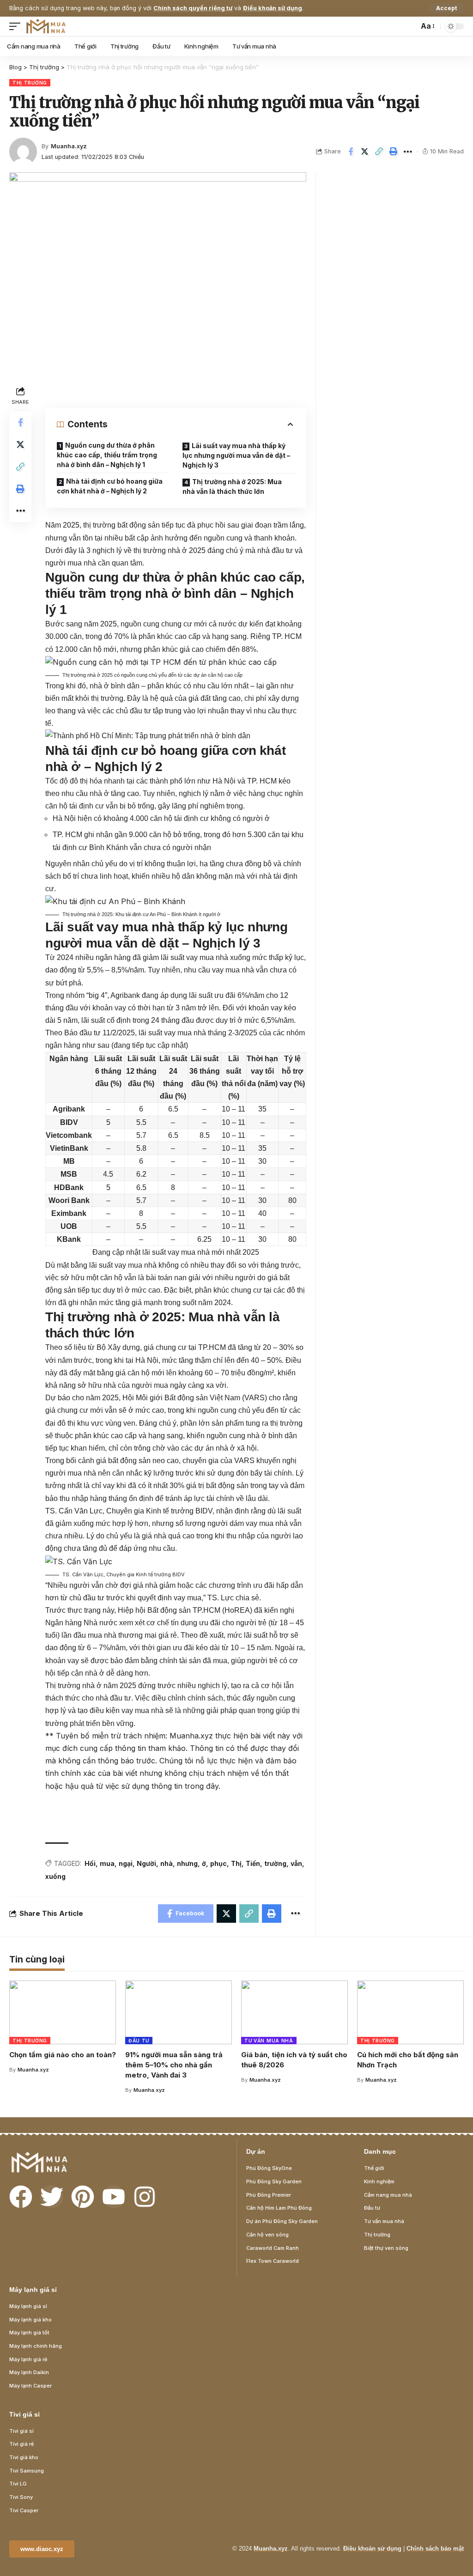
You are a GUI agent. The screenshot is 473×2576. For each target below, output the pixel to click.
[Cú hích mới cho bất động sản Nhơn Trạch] (410, 2013)
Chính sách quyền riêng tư (193, 8)
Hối (90, 1863)
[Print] (394, 152)
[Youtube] (114, 2197)
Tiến (253, 1863)
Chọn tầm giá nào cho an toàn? (63, 2055)
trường (275, 1863)
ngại (126, 1863)
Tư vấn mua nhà (269, 2041)
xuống (55, 1876)
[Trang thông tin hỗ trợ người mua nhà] (46, 26)
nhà (167, 1863)
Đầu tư (139, 2041)
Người (146, 1863)
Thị (236, 1863)
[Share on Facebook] (351, 152)
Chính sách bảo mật (435, 2549)
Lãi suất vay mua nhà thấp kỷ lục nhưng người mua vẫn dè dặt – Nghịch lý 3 (236, 455)
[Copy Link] (379, 152)
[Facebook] (21, 2197)
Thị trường (30, 83)
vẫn (296, 1863)
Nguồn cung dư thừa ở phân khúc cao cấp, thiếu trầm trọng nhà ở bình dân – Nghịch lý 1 (107, 455)
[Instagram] (145, 2197)
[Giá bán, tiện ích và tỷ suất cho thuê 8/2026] (294, 2013)
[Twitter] (52, 2197)
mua (107, 1863)
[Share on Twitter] (365, 152)
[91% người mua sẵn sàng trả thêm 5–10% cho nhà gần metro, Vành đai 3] (179, 2013)
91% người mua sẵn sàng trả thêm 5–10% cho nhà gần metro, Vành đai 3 (174, 2065)
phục (218, 1863)
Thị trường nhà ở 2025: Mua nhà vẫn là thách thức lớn (232, 486)
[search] (409, 26)
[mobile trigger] (17, 26)
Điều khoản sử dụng (273, 8)
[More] (408, 152)
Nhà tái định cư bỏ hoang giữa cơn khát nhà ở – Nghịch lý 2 (110, 486)
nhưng (187, 1863)
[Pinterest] (83, 2197)
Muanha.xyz (69, 146)
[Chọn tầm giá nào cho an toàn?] (63, 2013)
